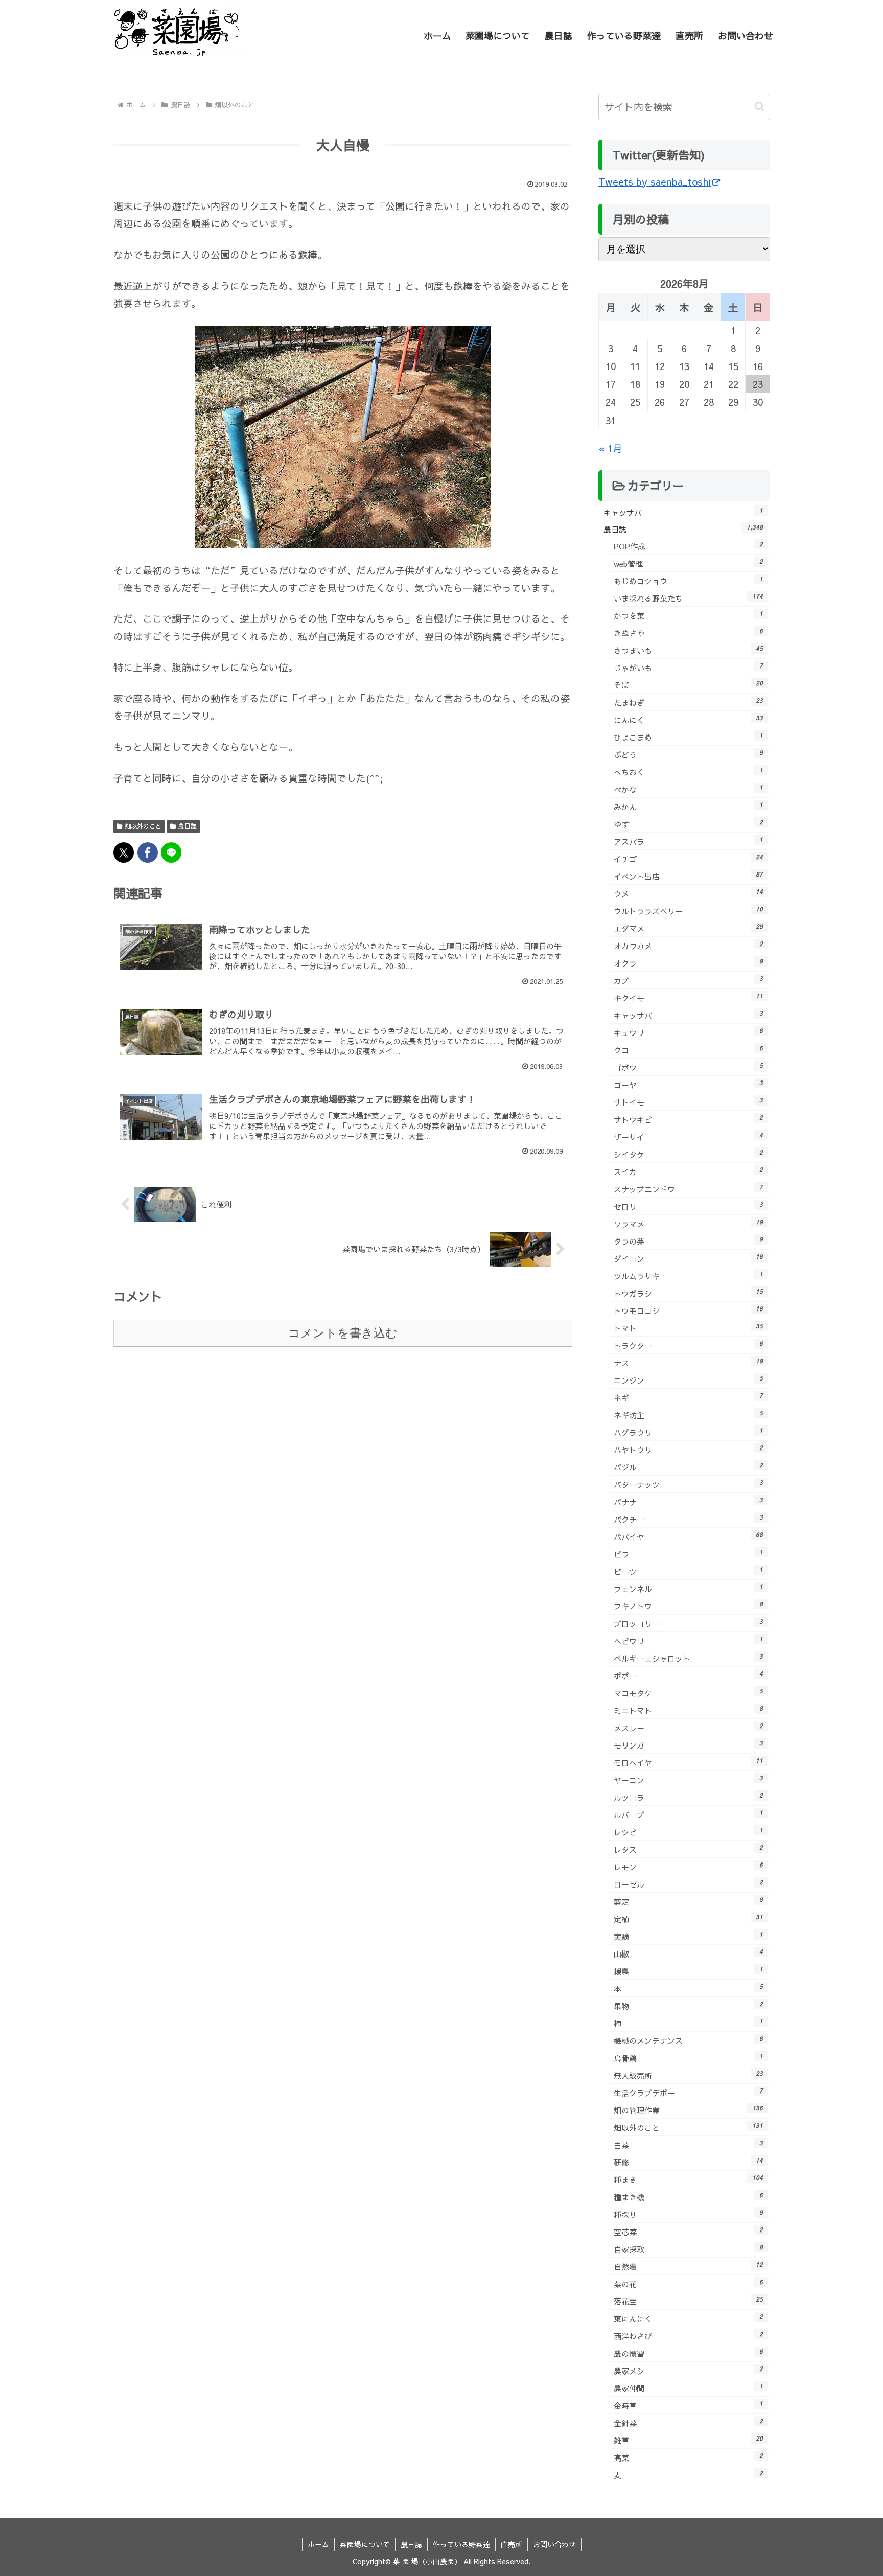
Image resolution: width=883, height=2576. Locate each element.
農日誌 (188, 826)
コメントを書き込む (343, 1333)
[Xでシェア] (124, 853)
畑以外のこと (143, 826)
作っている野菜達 (461, 2544)
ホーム (318, 2544)
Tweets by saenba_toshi (655, 181)
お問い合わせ (554, 2544)
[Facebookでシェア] (148, 853)
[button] (760, 107)
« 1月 (610, 448)
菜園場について (365, 2544)
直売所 (512, 2544)
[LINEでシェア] (171, 853)
